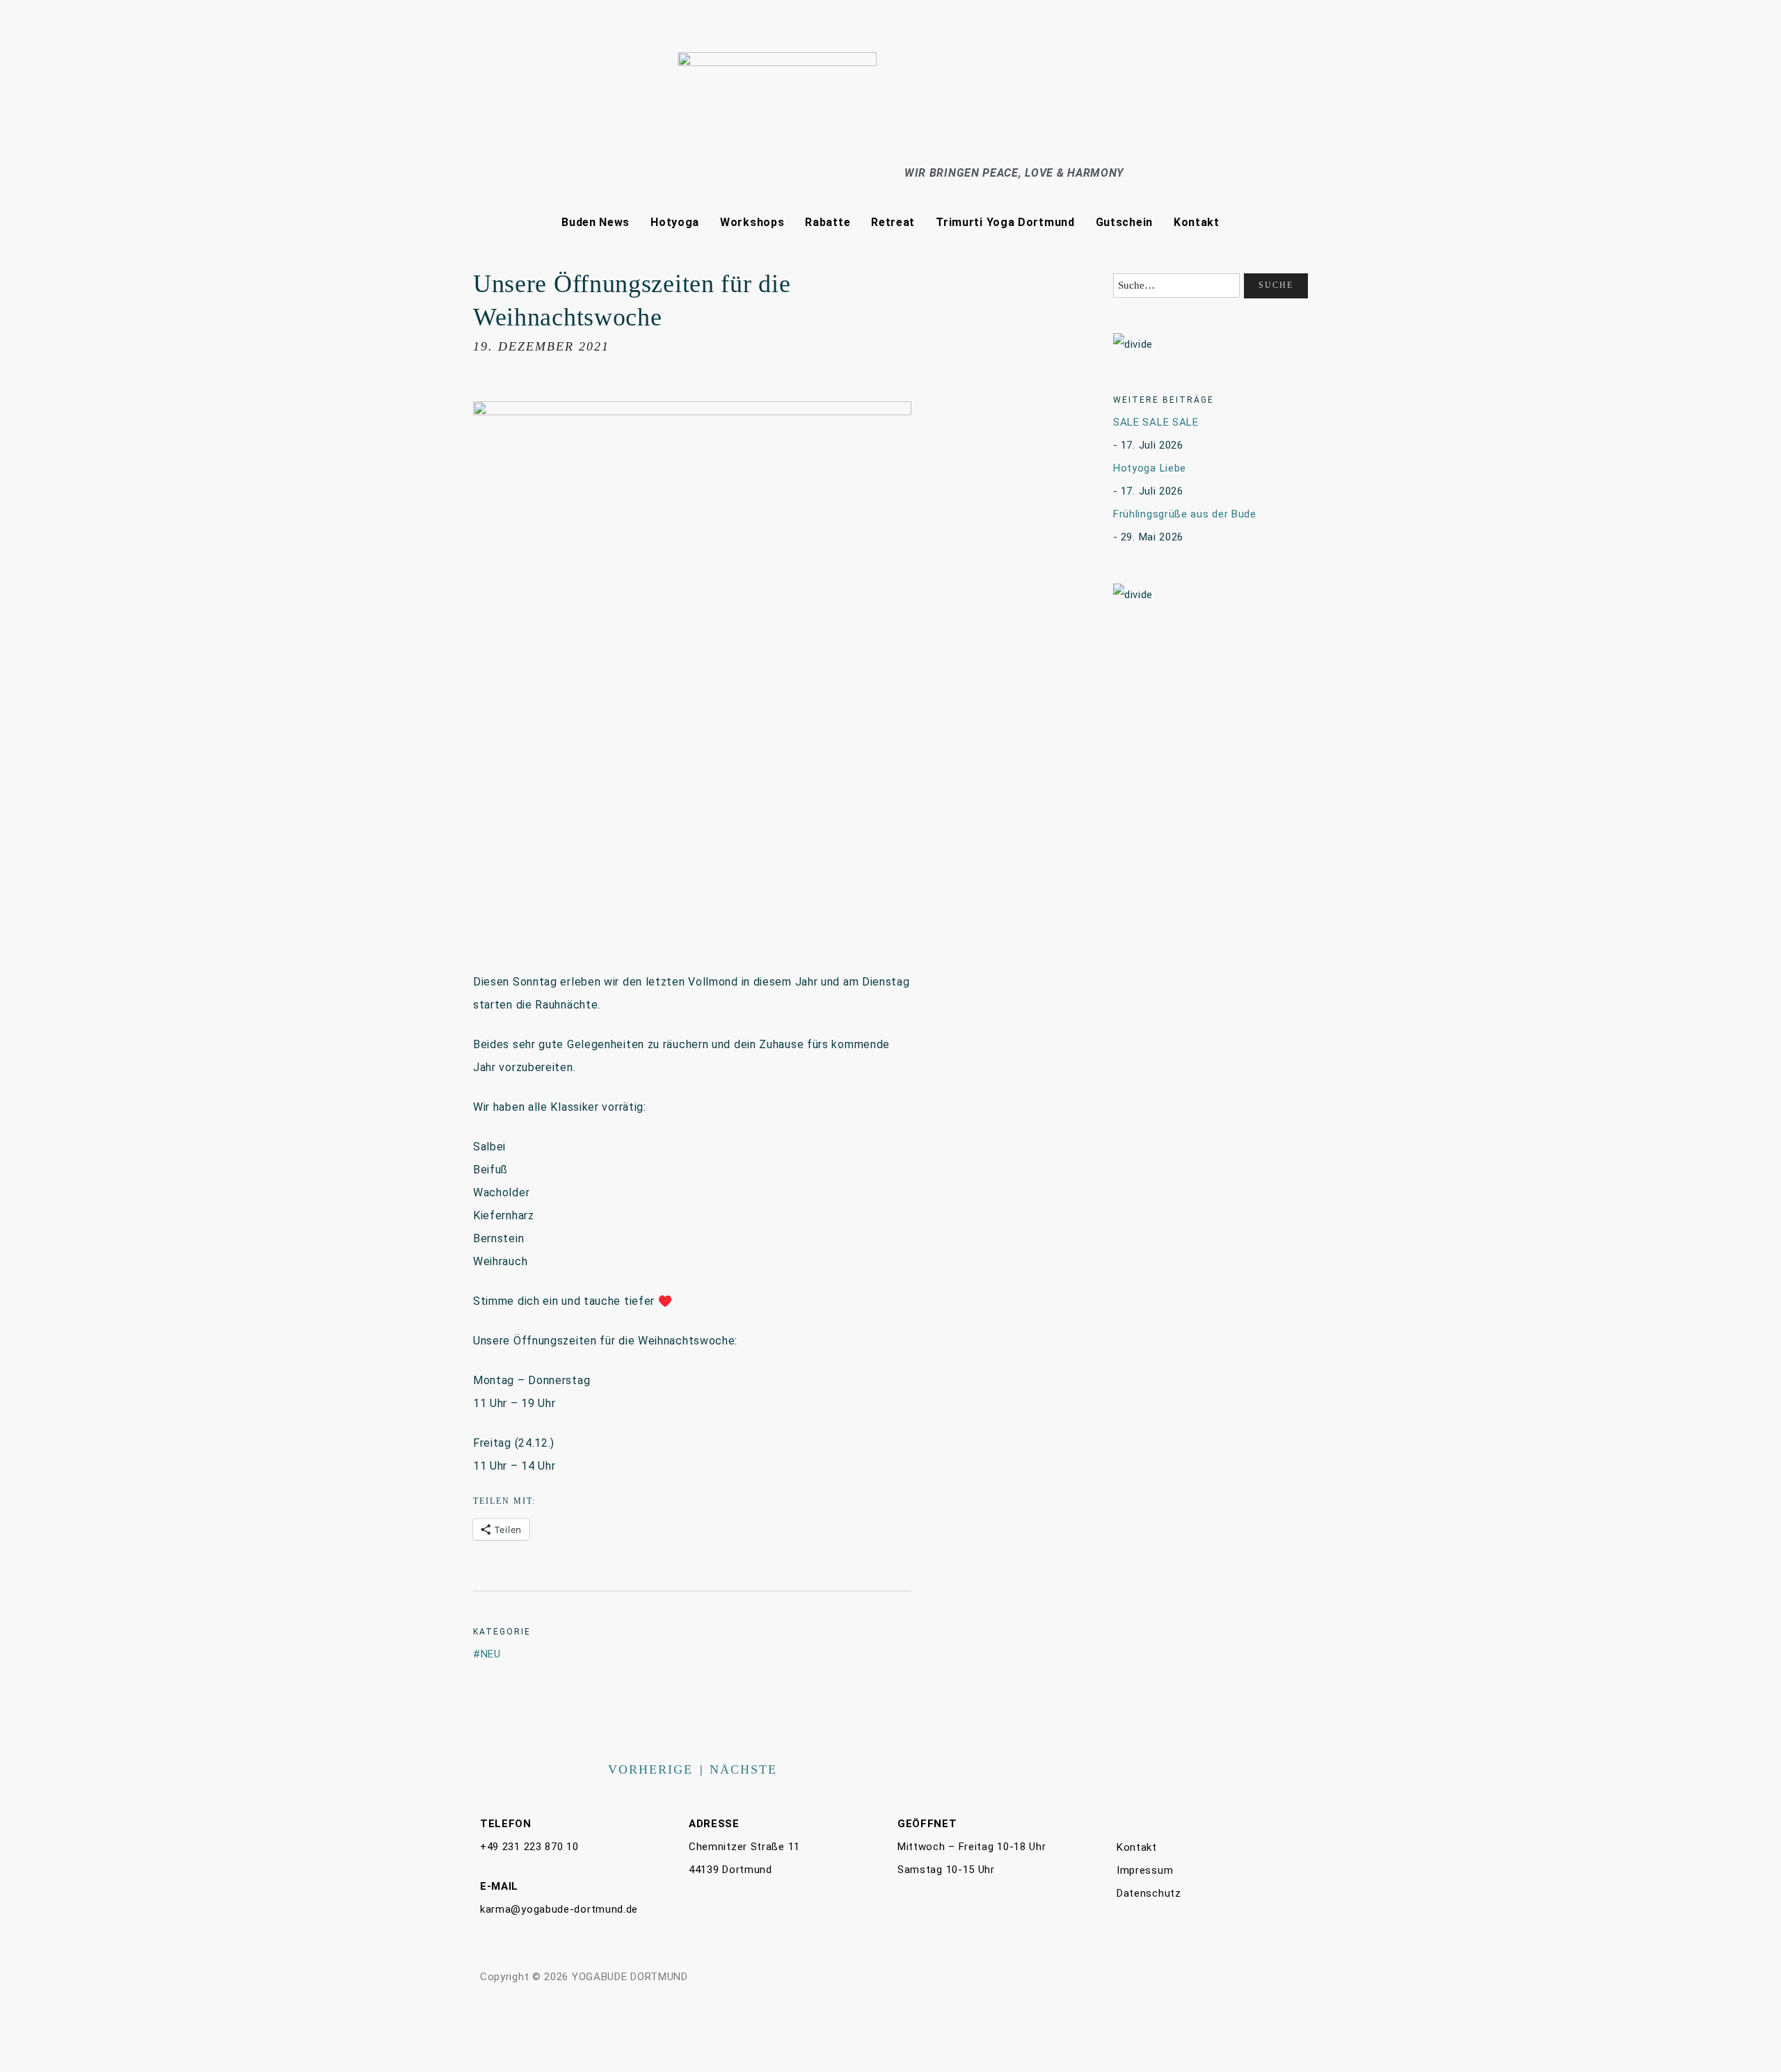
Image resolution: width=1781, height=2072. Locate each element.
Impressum (1145, 1870)
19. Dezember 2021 (541, 346)
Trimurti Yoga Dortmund (1005, 222)
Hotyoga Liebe (1150, 468)
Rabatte (828, 222)
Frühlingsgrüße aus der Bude (1185, 514)
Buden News (596, 222)
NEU (491, 1654)
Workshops (752, 222)
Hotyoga (675, 222)
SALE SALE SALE (1156, 422)
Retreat (893, 222)
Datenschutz (1149, 1893)
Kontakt (1197, 222)
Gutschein (1124, 222)
